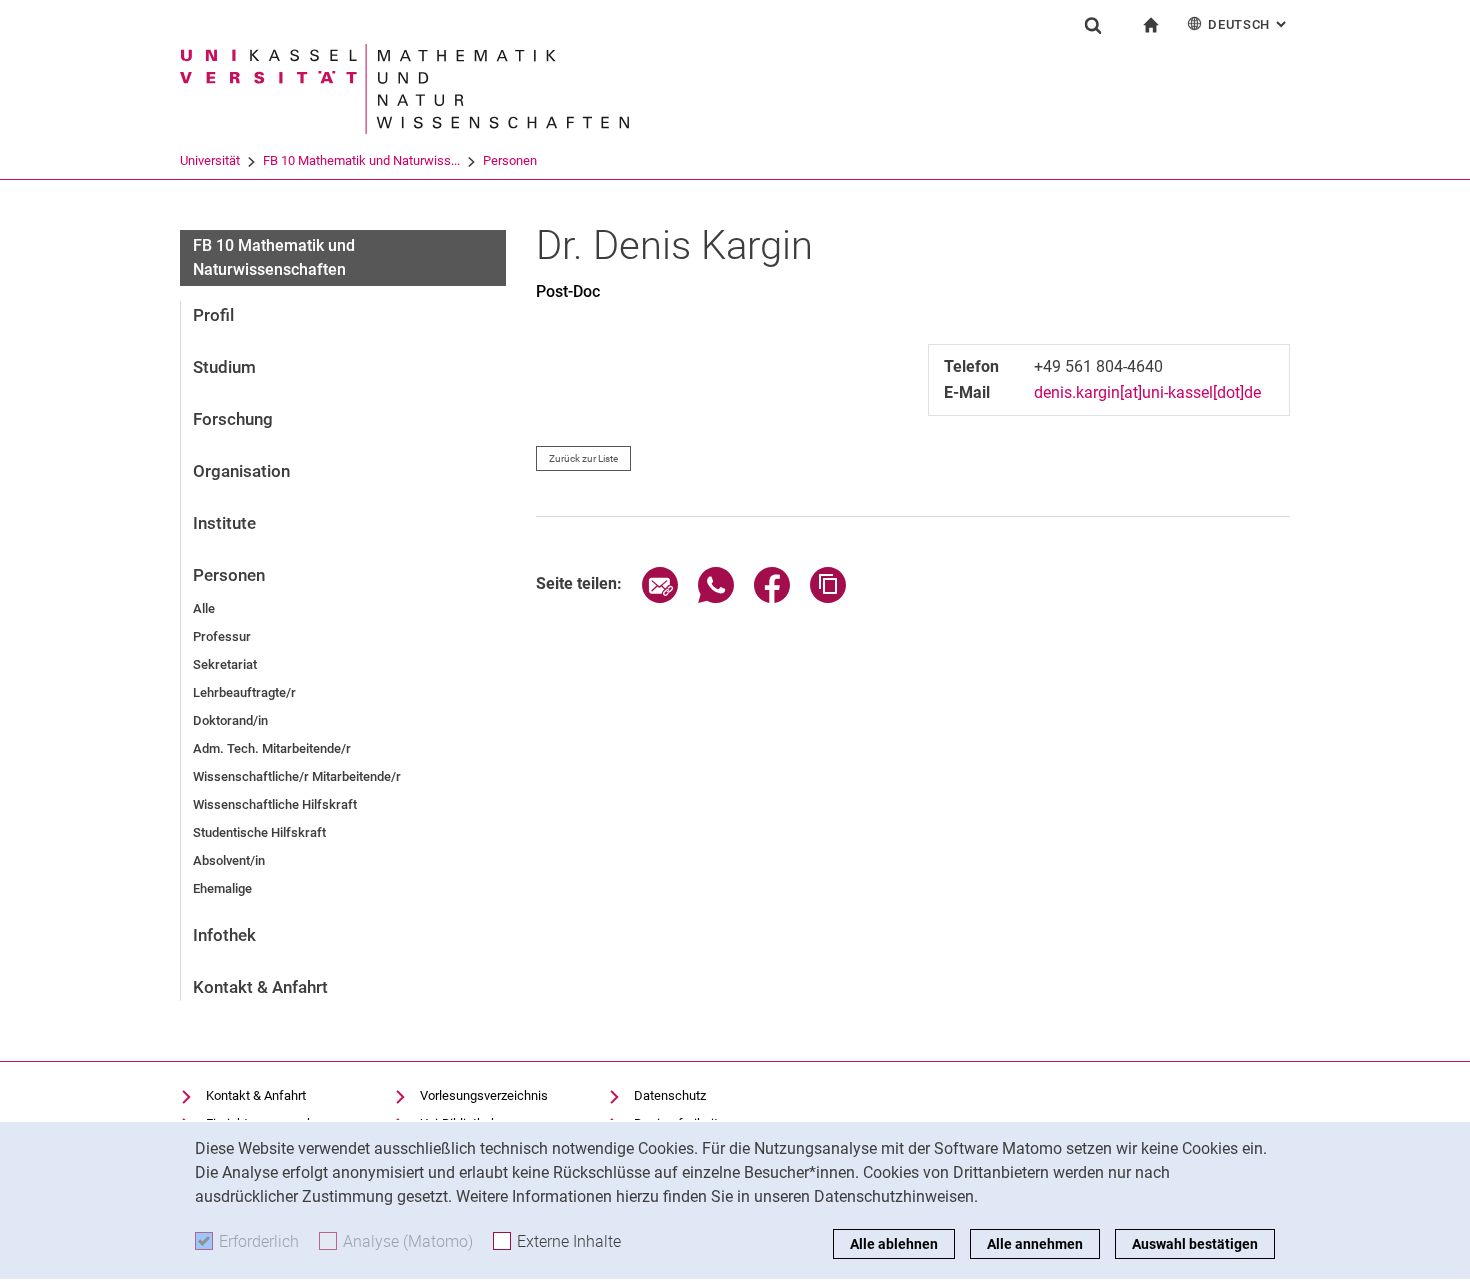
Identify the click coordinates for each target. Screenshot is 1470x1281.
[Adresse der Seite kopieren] (828, 597)
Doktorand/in (230, 720)
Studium (224, 367)
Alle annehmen (1035, 1244)
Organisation (241, 471)
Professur (222, 636)
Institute (224, 523)
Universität (210, 160)
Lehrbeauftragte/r (244, 692)
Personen (510, 160)
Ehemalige (222, 888)
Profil (213, 315)
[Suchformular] (1093, 25)
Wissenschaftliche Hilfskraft (275, 804)
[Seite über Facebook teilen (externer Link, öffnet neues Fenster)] (772, 597)
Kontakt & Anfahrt (260, 987)
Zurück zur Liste (583, 458)
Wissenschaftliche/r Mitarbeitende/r (297, 776)
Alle (204, 608)
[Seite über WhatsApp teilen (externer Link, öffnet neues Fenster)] (716, 597)
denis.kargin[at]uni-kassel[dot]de (1147, 392)
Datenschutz (670, 1095)
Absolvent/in (229, 860)
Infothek (224, 935)
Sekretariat (225, 664)
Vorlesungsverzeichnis (484, 1095)
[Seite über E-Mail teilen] (660, 597)
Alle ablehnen (894, 1244)
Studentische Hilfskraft (259, 832)
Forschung (233, 419)
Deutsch (1249, 24)
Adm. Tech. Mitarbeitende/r (272, 748)
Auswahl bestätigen (1195, 1244)
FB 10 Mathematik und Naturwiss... (361, 160)
